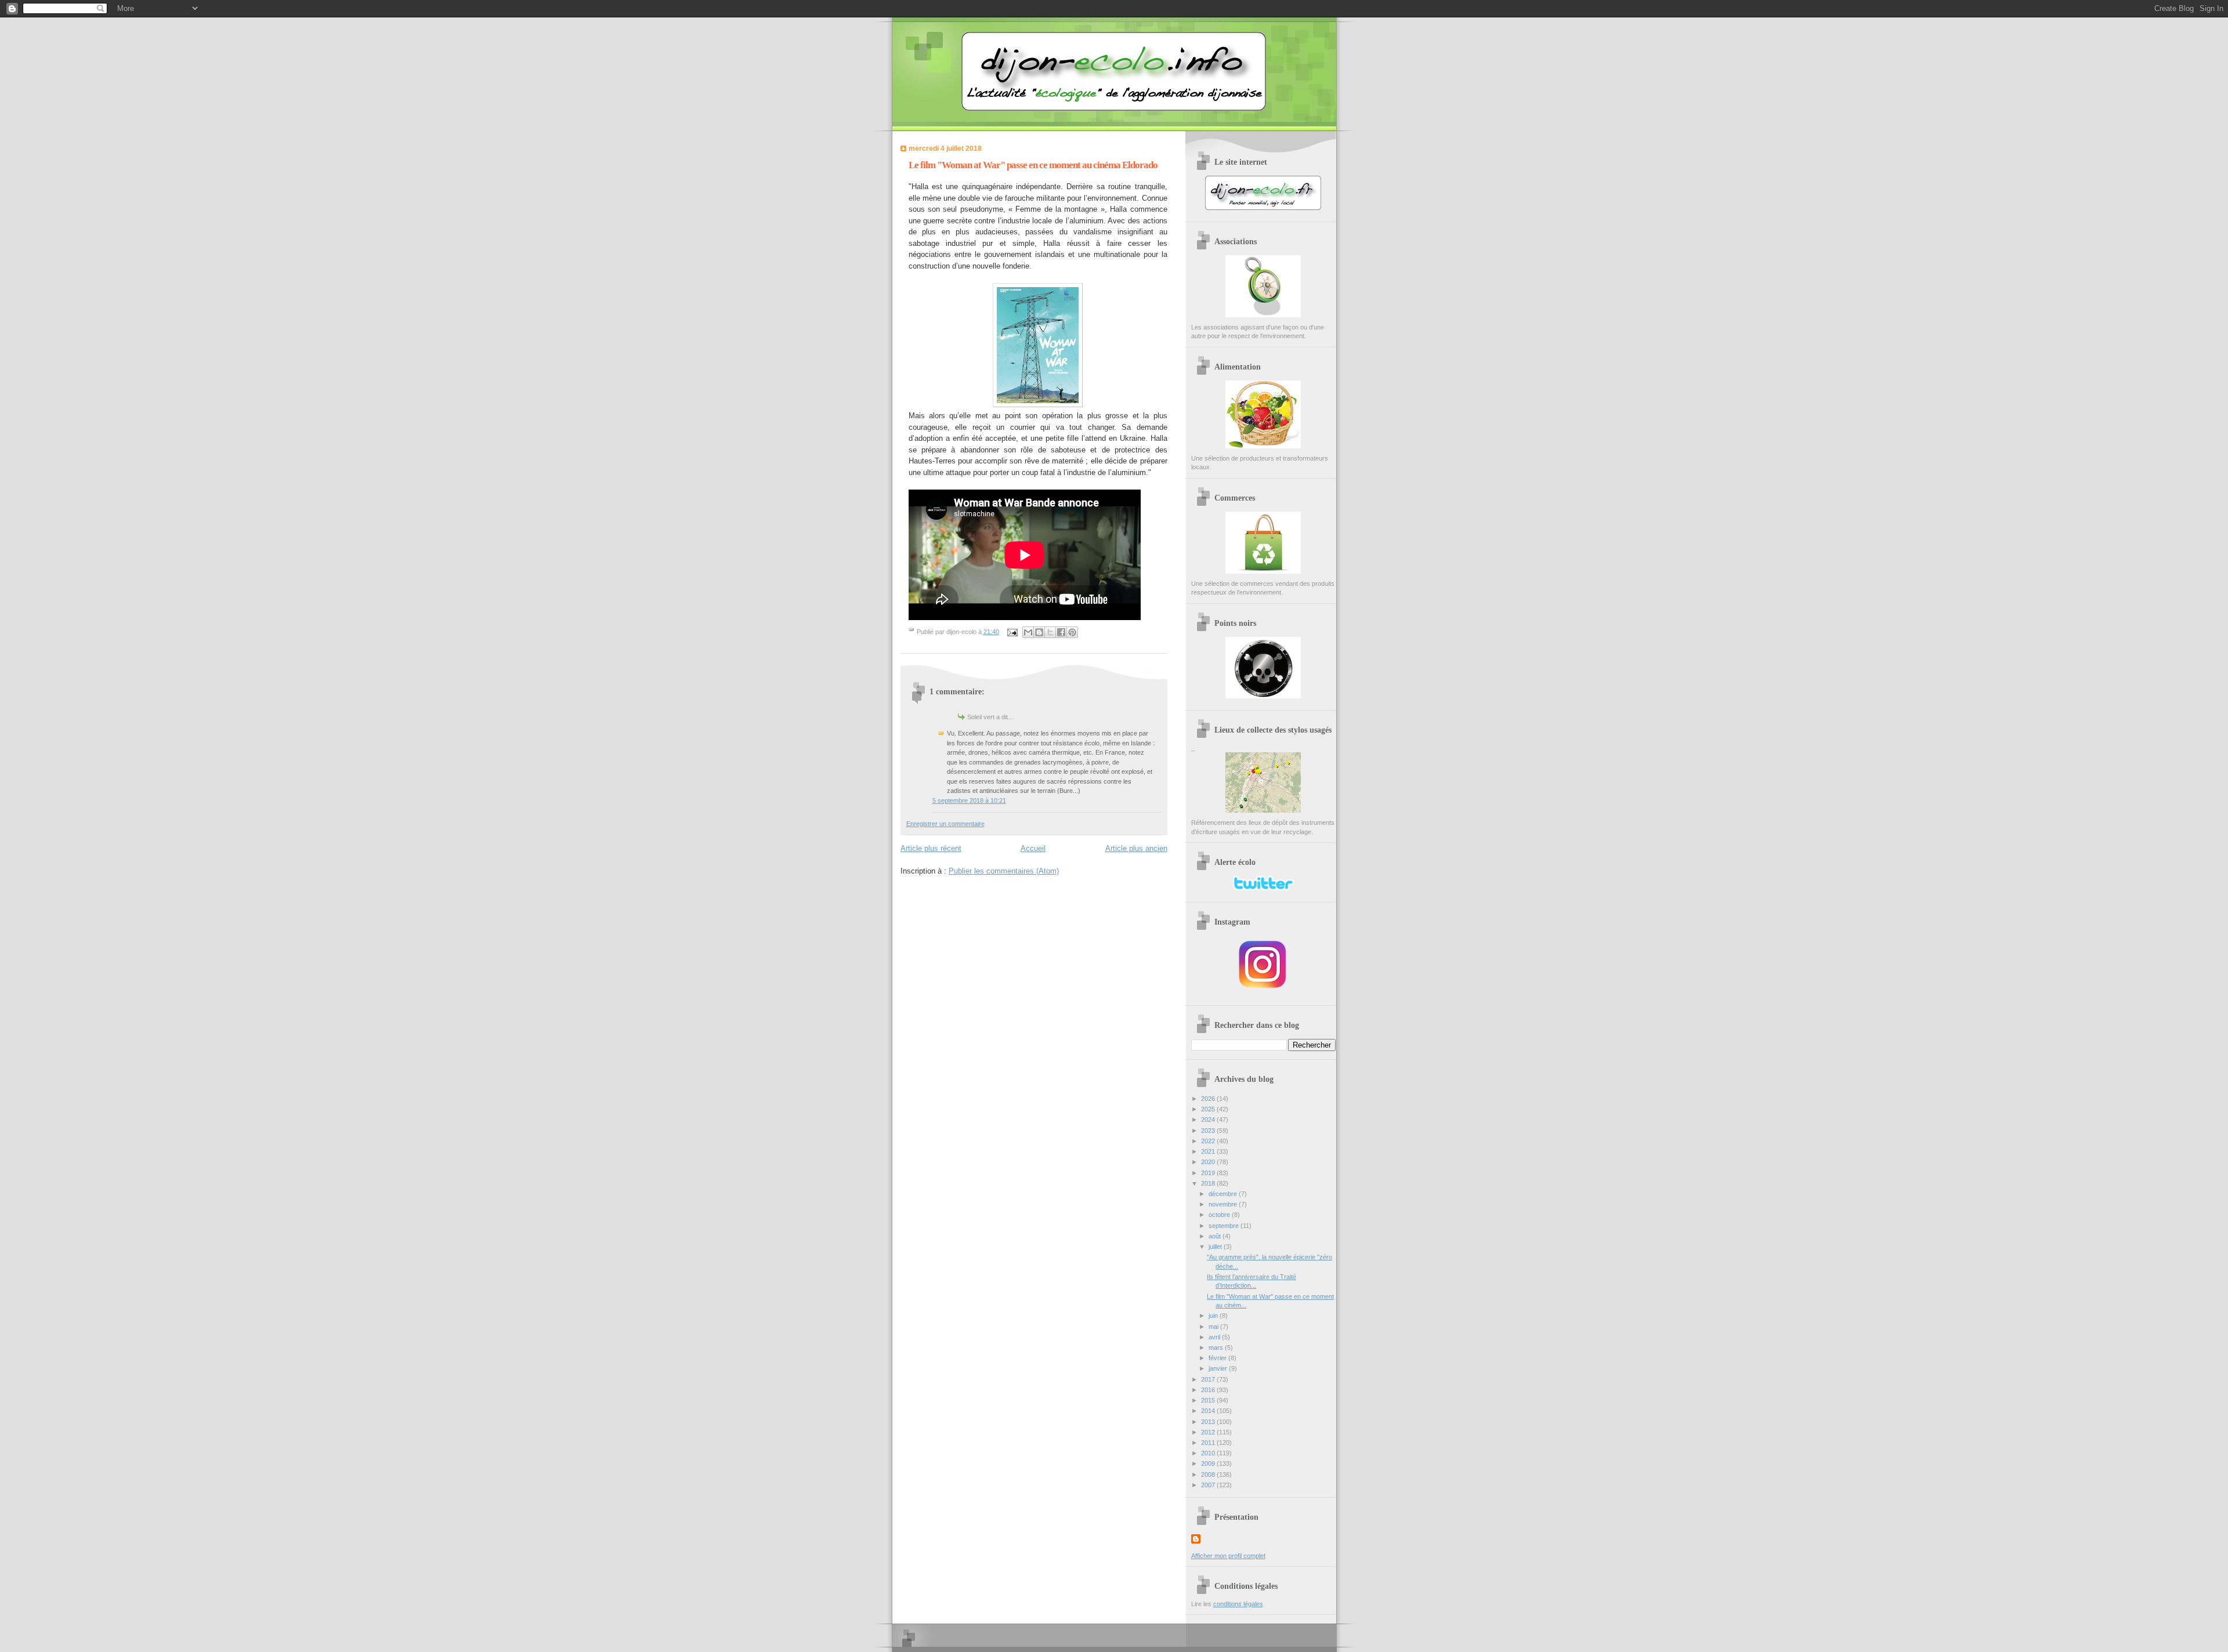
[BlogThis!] (1039, 632)
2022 (1209, 1141)
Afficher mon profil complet (1228, 1556)
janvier (1219, 1368)
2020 (1209, 1162)
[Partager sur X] (1050, 632)
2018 (1209, 1183)
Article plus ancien (1136, 848)
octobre (1220, 1215)
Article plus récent (931, 848)
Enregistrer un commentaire (945, 824)
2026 (1209, 1099)
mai (1214, 1327)
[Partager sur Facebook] (1061, 632)
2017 (1209, 1379)
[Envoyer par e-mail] (1028, 632)
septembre (1225, 1226)
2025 (1209, 1109)
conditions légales (1238, 1604)
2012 (1209, 1432)
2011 (1209, 1443)
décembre (1224, 1194)
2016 (1209, 1390)
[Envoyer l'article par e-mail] (1012, 632)
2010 (1209, 1453)
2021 (1209, 1151)
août (1216, 1236)
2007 (1209, 1485)
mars (1217, 1347)
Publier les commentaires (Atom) (1004, 871)
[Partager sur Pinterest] (1072, 632)
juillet (1216, 1247)
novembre (1224, 1204)
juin (1214, 1316)
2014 (1209, 1411)
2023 (1209, 1131)
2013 (1209, 1422)
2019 (1209, 1173)
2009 (1209, 1463)
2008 (1209, 1475)
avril (1215, 1337)
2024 (1209, 1120)
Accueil (1033, 848)
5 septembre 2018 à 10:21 (969, 800)
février (1218, 1358)
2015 (1209, 1400)
